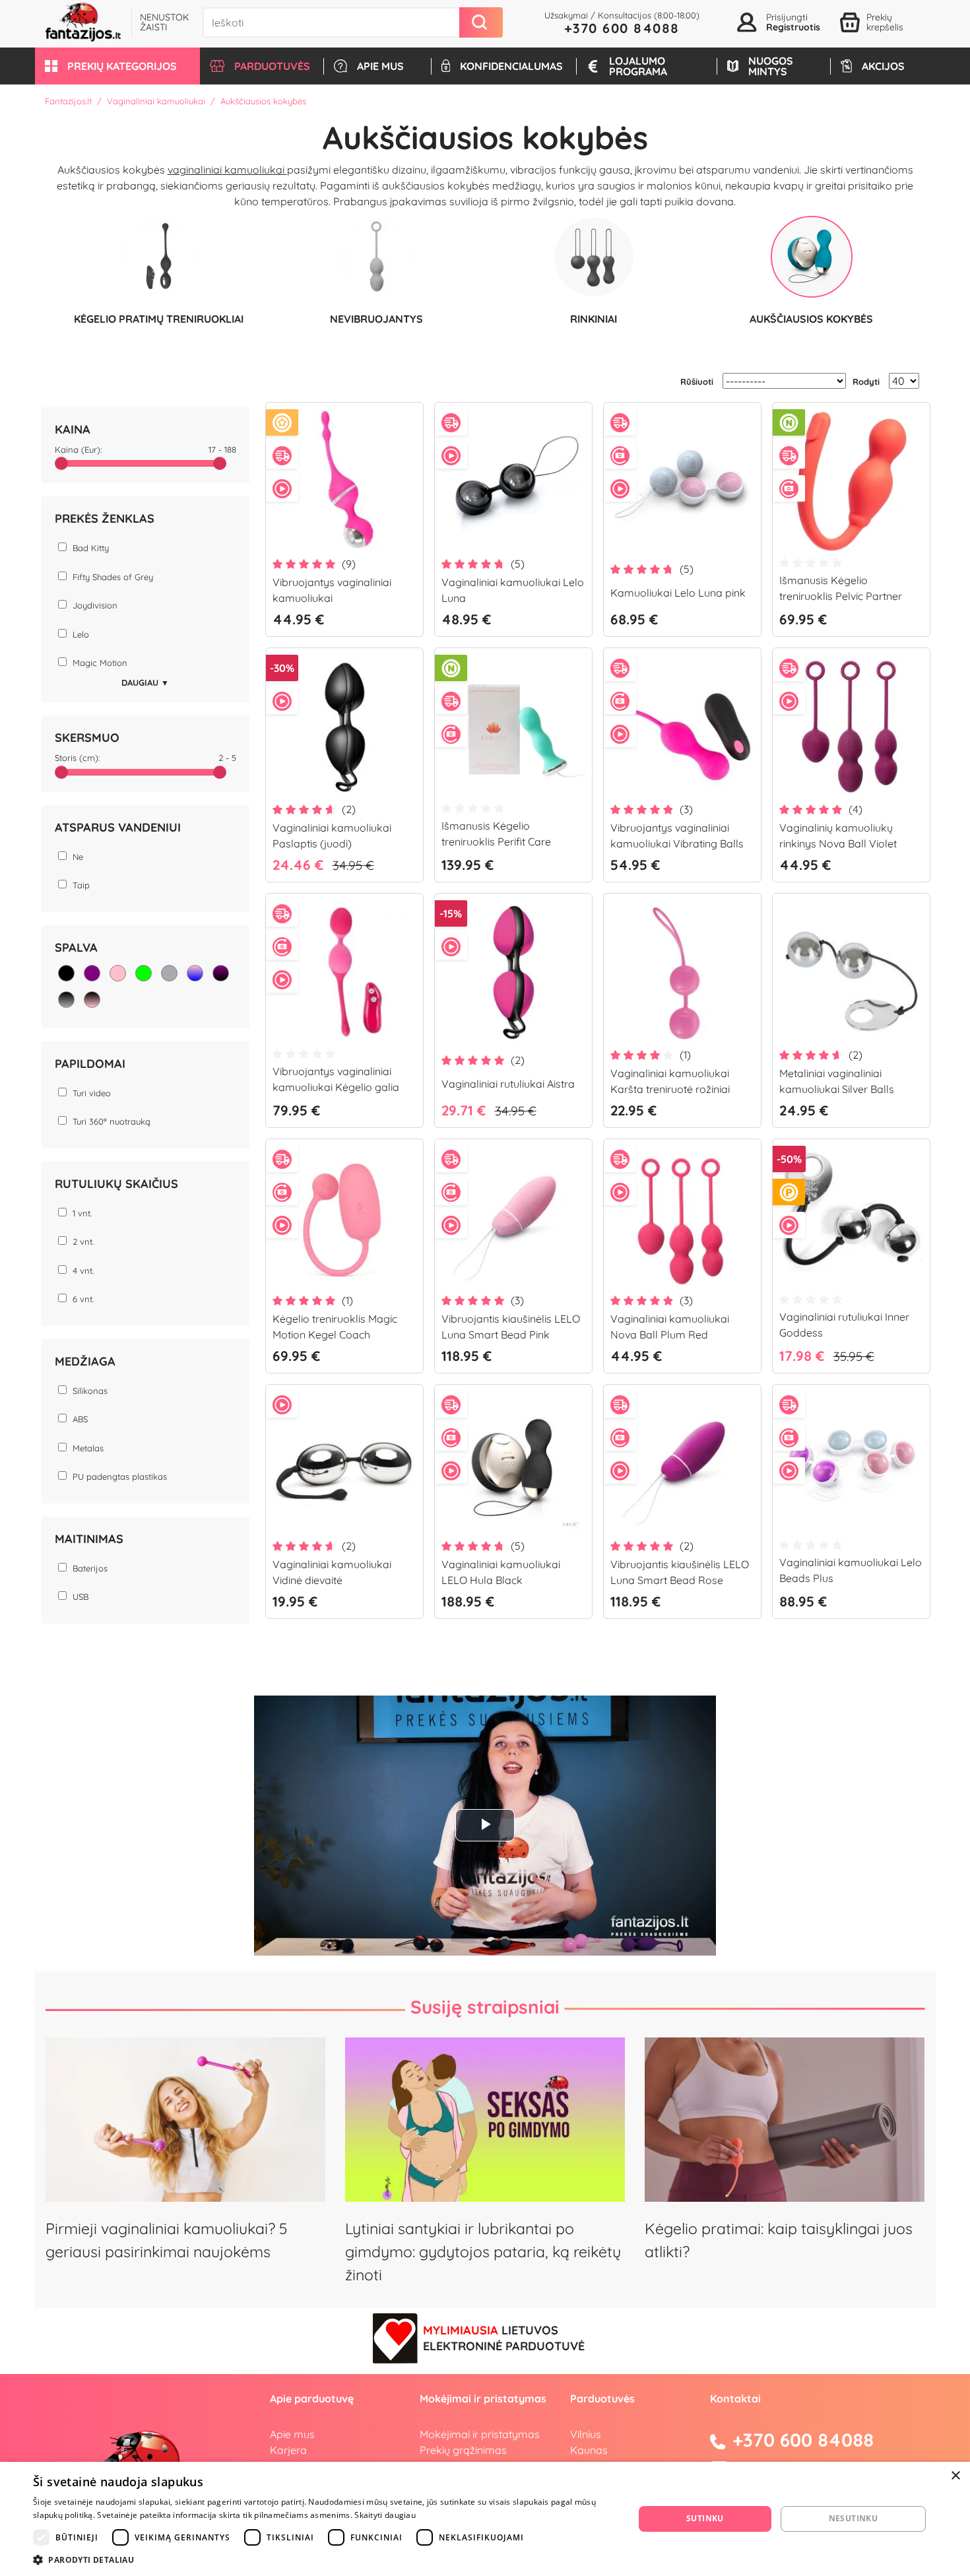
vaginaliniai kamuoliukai (227, 170)
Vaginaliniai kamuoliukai (156, 101)
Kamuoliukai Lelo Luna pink (678, 593)
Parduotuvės (602, 2398)
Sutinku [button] (705, 2518)
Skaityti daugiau (385, 2515)
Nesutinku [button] (854, 2518)
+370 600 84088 (622, 28)
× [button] (955, 2476)
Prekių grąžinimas (463, 2450)
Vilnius (586, 2434)
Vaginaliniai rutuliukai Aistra (508, 1084)
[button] (117, 66)
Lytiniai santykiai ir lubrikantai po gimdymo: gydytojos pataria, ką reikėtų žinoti (483, 2252)
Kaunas (589, 2450)
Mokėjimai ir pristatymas (480, 2434)
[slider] (61, 463)
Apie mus (292, 2434)
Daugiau (145, 682)
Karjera (288, 2450)
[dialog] (485, 2519)
